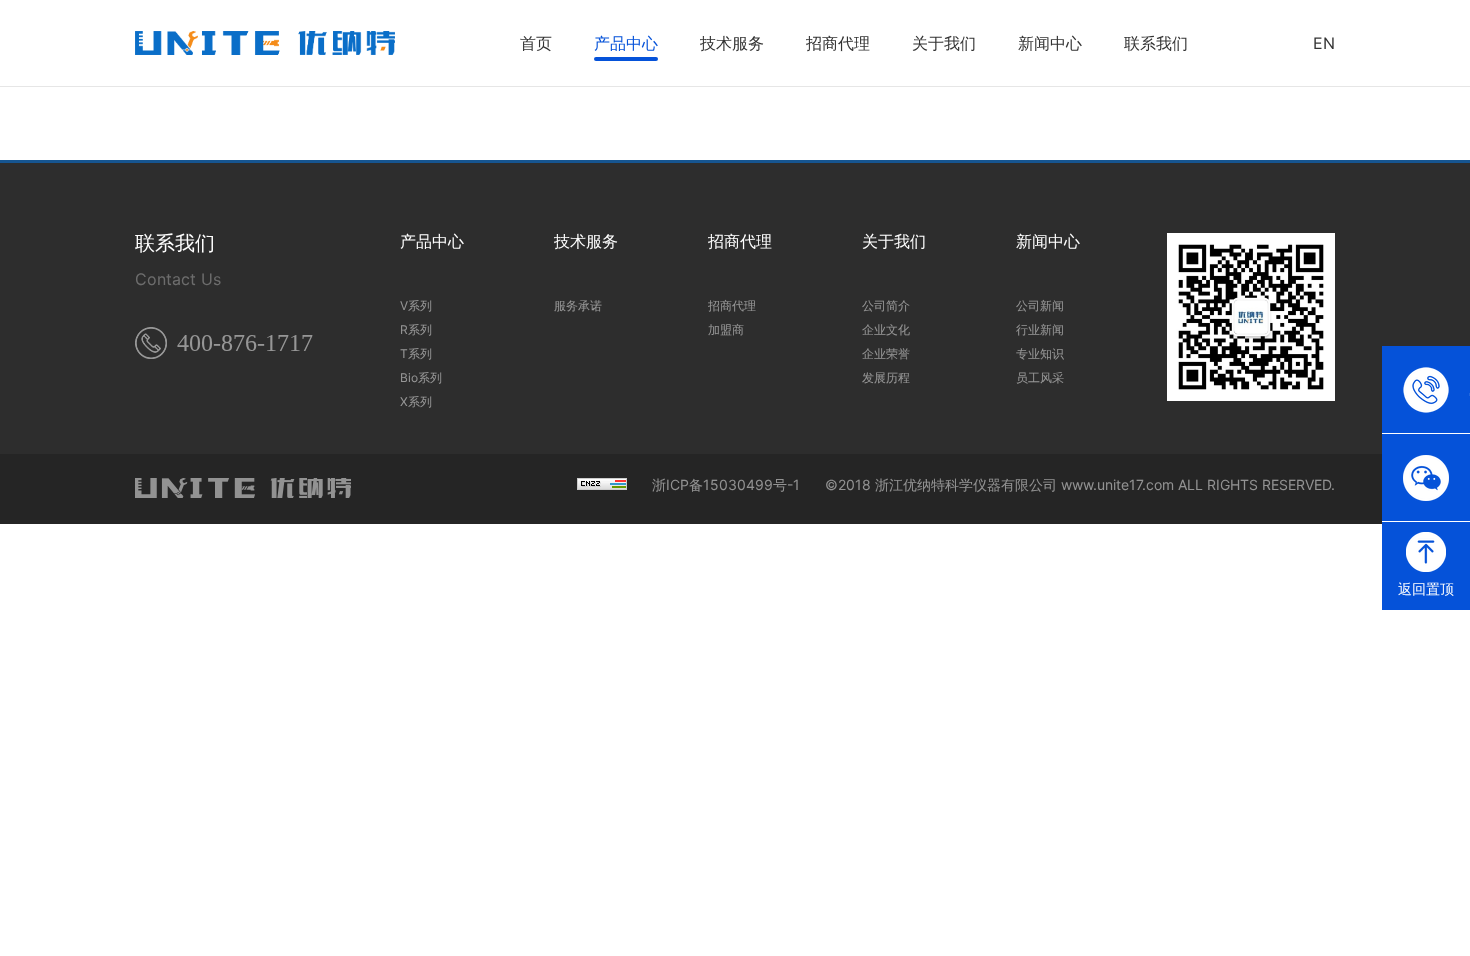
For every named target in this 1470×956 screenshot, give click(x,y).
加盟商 (726, 329)
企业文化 (886, 329)
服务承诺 (578, 305)
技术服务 (732, 43)
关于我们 (944, 43)
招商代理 (838, 43)
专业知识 (1040, 353)
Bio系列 (421, 377)
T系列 (416, 353)
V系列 (416, 305)
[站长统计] (602, 485)
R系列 (416, 329)
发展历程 (886, 377)
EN (1324, 43)
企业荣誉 (886, 353)
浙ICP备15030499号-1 (726, 485)
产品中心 (626, 43)
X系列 (416, 401)
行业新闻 (1040, 329)
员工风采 (1040, 377)
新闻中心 (1050, 43)
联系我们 (1156, 43)
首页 (536, 43)
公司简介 (886, 305)
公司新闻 (1040, 305)
